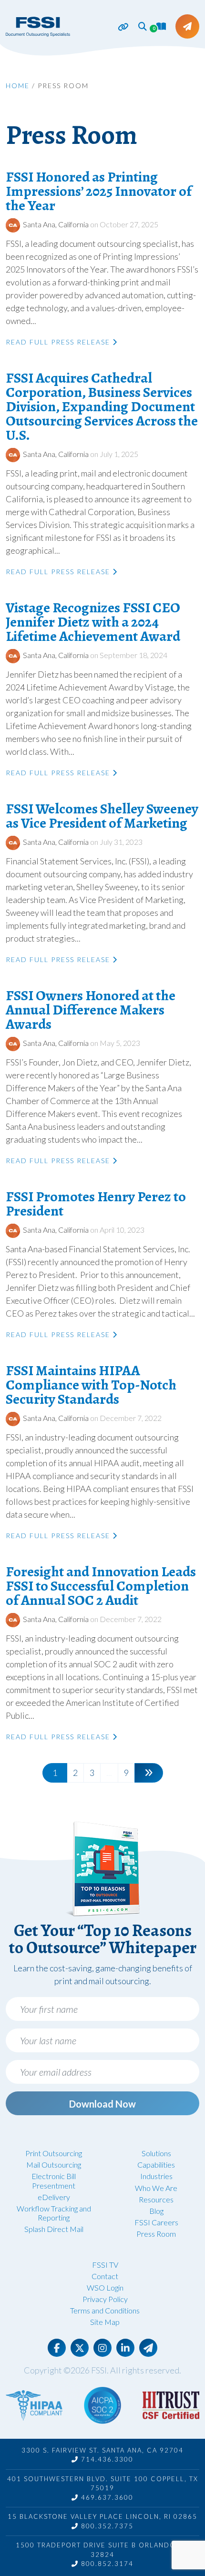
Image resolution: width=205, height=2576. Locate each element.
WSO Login (105, 2287)
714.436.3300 (106, 2459)
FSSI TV (105, 2265)
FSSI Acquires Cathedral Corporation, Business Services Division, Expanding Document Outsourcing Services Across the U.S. (102, 406)
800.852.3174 (106, 2564)
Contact (105, 2276)
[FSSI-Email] (148, 2348)
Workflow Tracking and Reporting (54, 2213)
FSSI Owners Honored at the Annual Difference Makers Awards (91, 1010)
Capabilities (156, 2165)
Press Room (156, 2234)
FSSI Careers (156, 2222)
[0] (161, 26)
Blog (156, 2211)
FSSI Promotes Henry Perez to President (96, 1204)
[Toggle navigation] (118, 27)
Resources (156, 2199)
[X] (80, 2348)
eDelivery (54, 2197)
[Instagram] (102, 2348)
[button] (143, 26)
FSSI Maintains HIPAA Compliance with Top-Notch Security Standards (91, 1385)
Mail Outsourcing (54, 2165)
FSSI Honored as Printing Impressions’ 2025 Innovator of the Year (99, 191)
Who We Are (156, 2188)
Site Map (105, 2322)
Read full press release (59, 342)
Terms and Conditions (105, 2310)
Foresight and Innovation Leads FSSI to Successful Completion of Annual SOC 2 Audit (101, 1586)
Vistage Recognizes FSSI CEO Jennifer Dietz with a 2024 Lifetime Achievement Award (93, 622)
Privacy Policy (105, 2299)
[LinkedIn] (125, 2348)
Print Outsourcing (54, 2153)
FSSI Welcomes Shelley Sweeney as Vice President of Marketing (102, 816)
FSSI (99, 2370)
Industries (156, 2176)
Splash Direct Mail (54, 2229)
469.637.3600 (106, 2497)
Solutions (156, 2153)
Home (18, 86)
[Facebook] (57, 2348)
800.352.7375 (106, 2526)
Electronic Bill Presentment (54, 2180)
